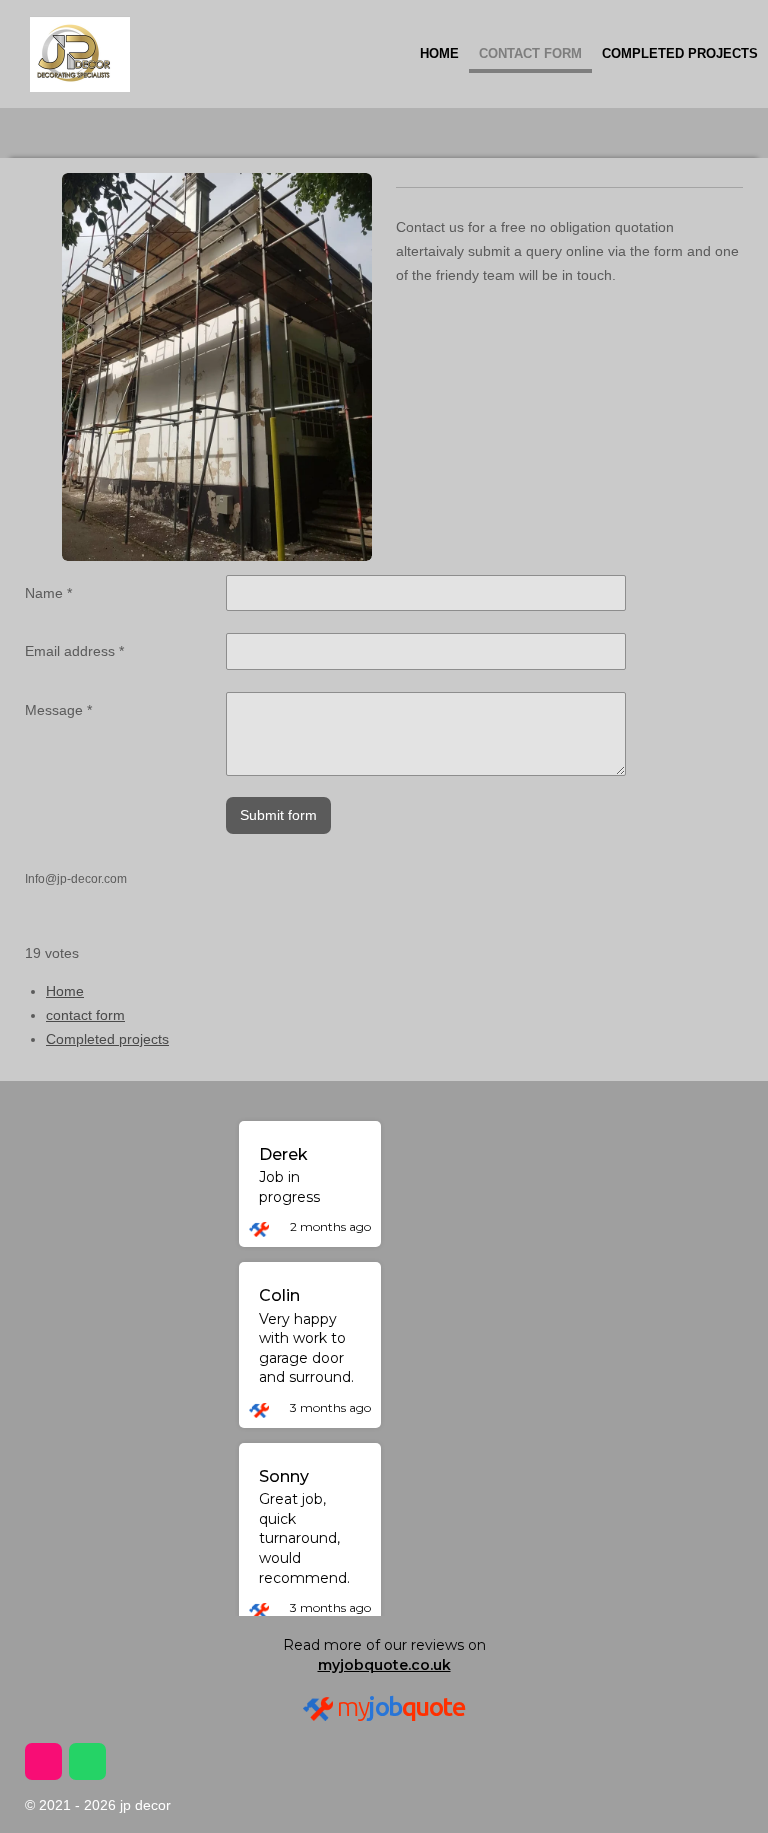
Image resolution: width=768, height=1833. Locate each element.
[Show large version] (217, 367)
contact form (85, 1015)
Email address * (74, 651)
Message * (58, 710)
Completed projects (107, 1039)
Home (65, 991)
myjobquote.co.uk (384, 1665)
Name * (48, 593)
